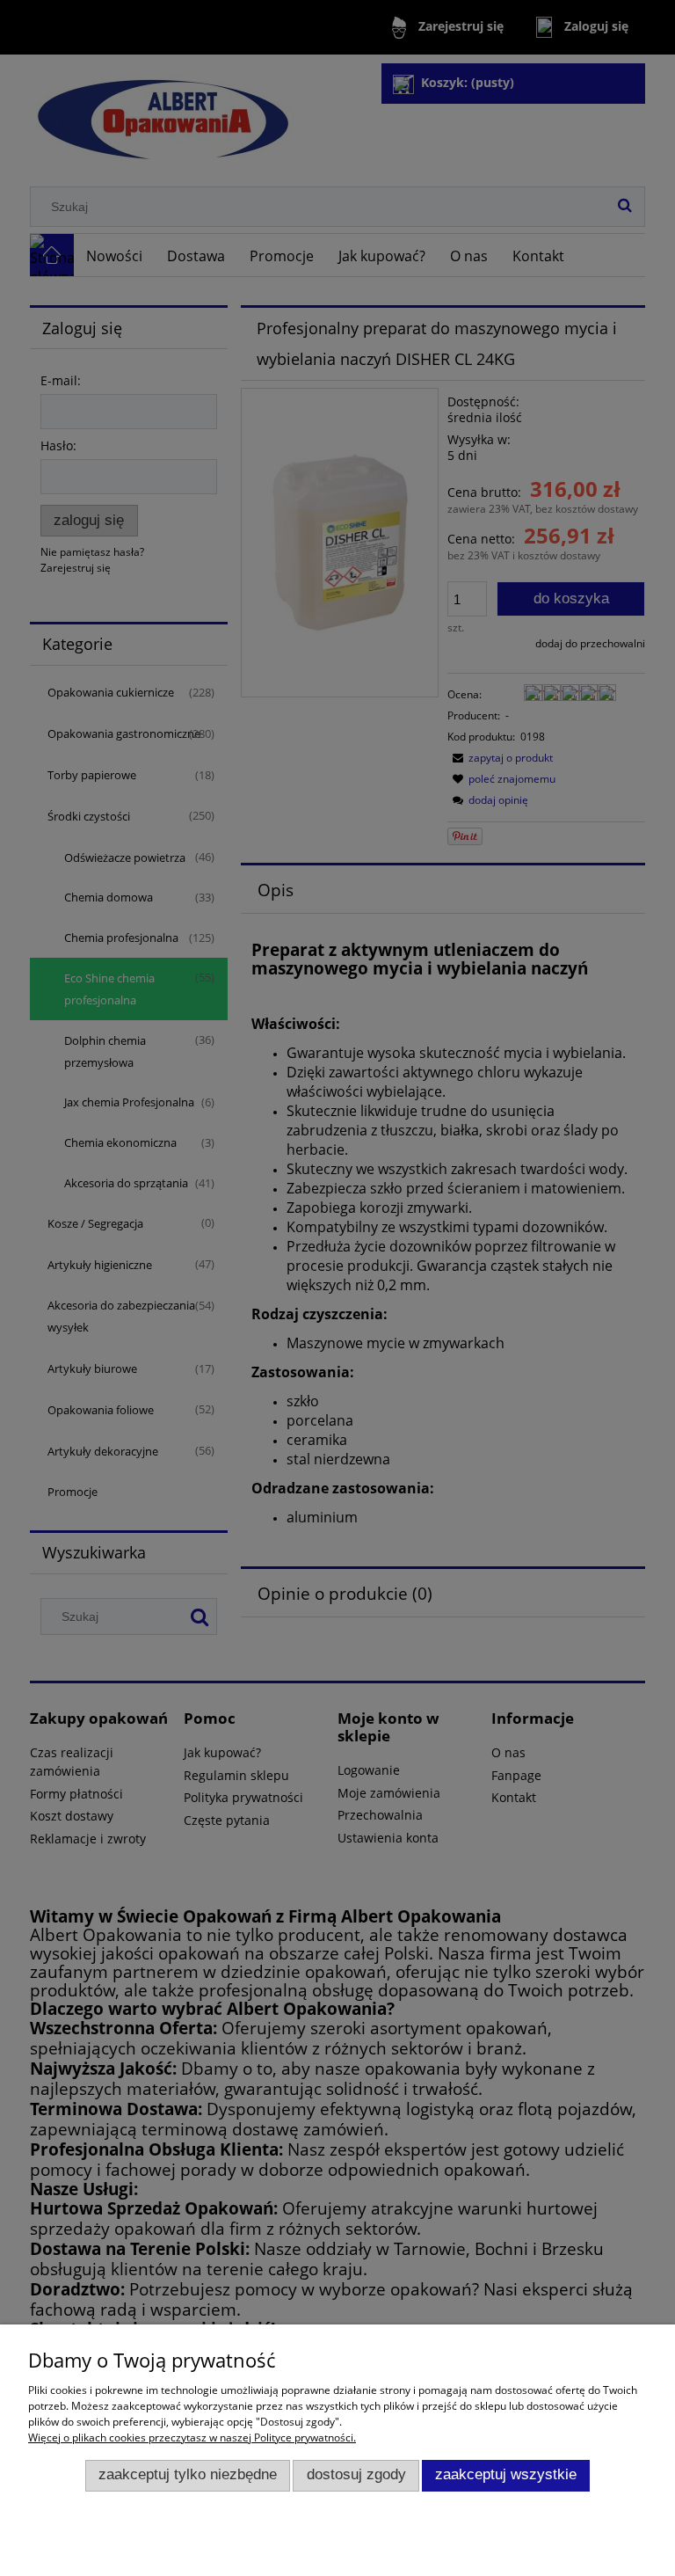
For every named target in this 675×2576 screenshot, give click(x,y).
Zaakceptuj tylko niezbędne (188, 2474)
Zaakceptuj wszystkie (506, 2474)
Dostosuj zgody (356, 2474)
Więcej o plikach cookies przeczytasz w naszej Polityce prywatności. (192, 2437)
